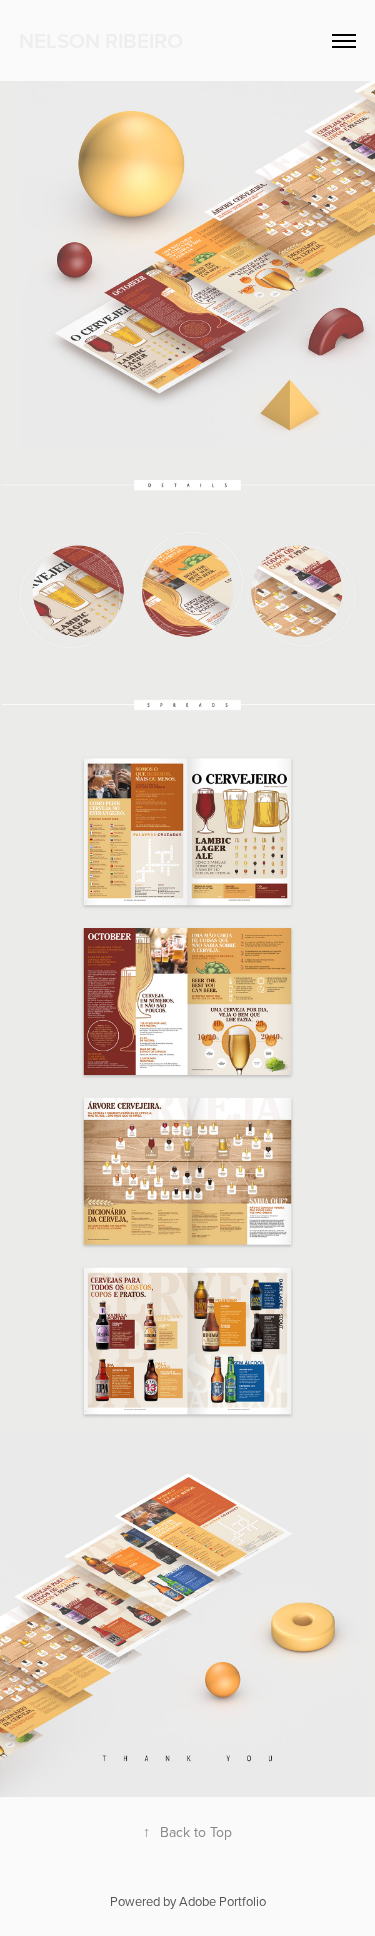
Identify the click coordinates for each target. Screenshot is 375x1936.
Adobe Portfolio (222, 1901)
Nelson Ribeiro (101, 40)
